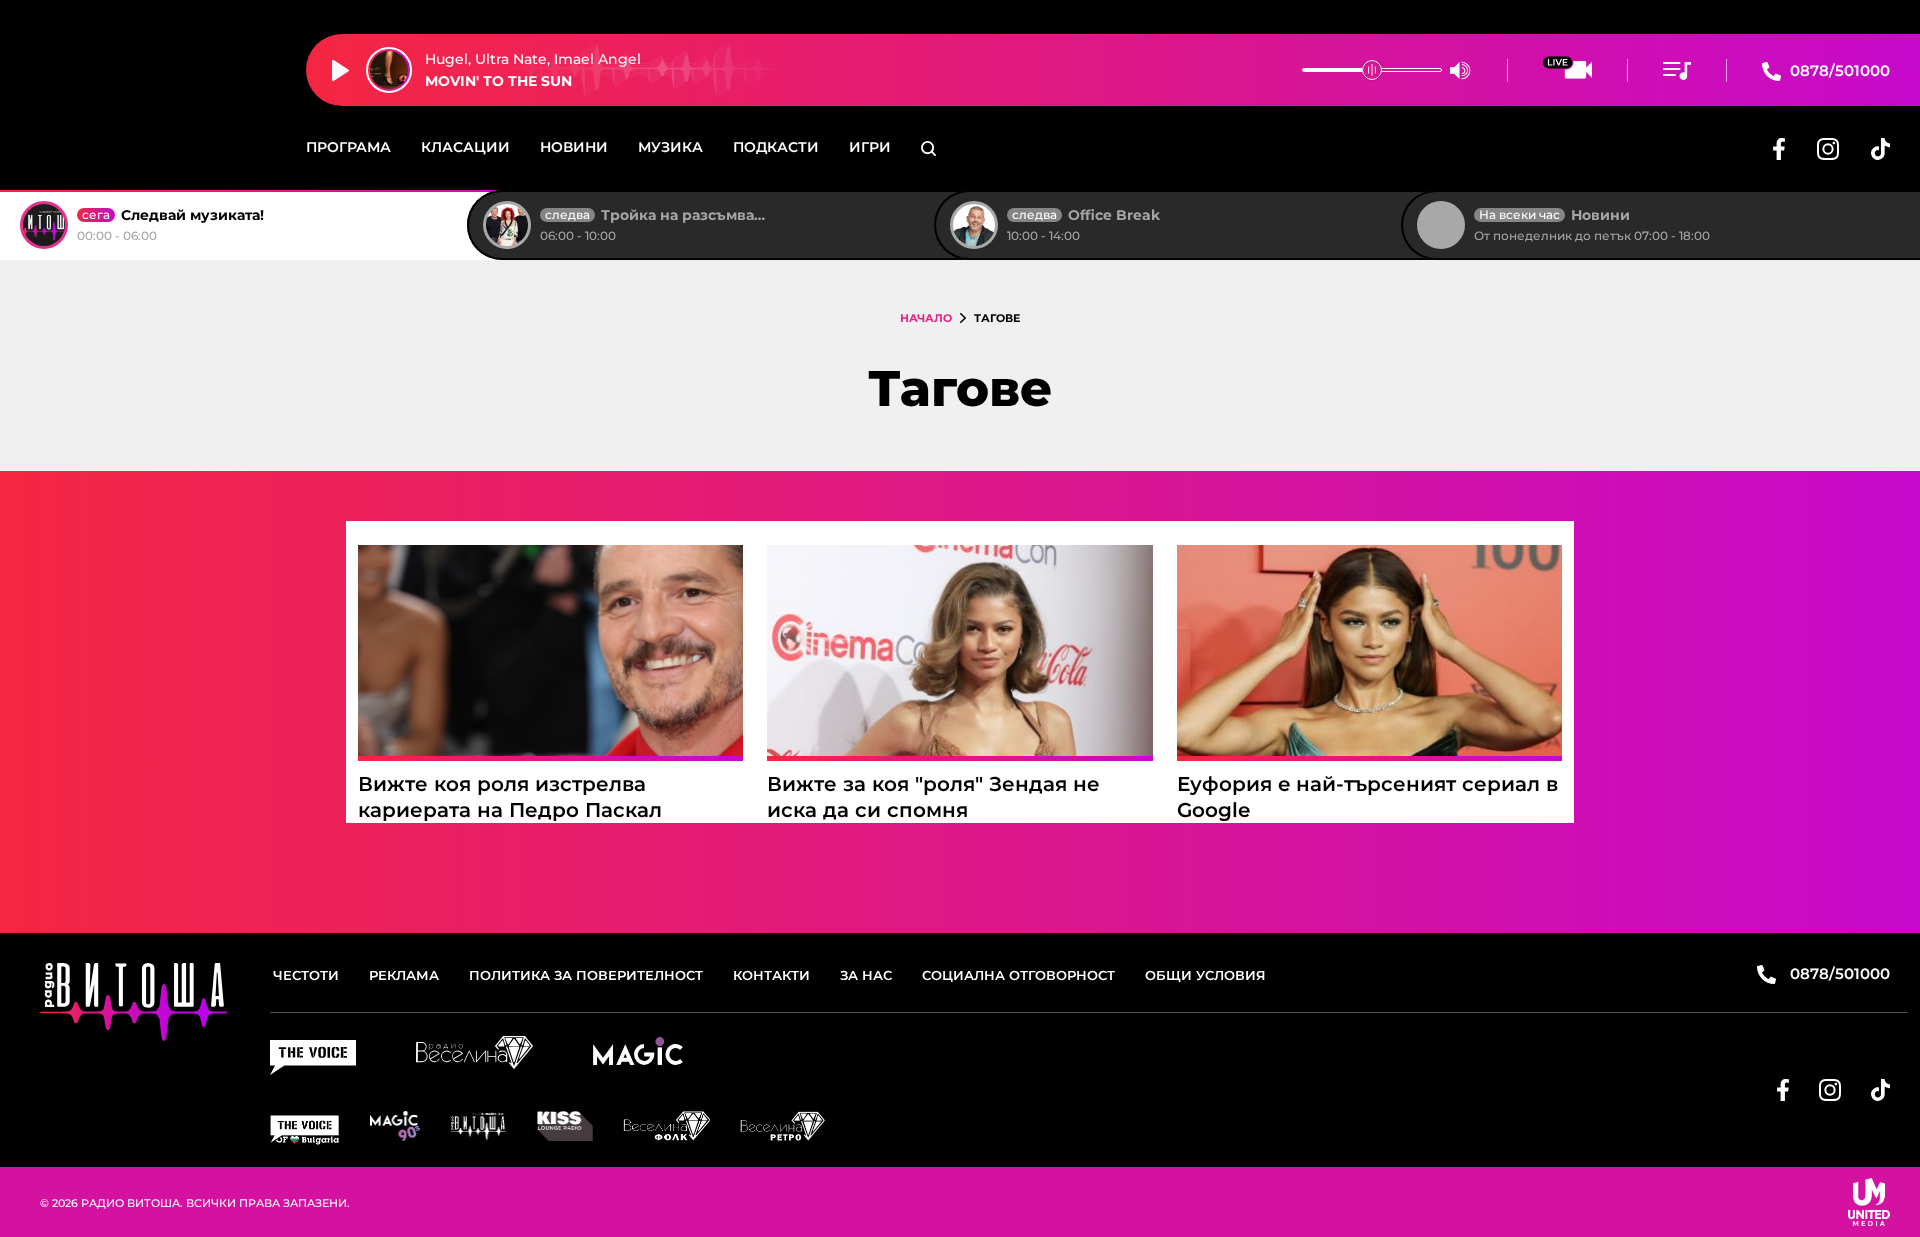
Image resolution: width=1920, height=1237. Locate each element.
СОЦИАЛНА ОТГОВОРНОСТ (1018, 975)
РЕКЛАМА (404, 975)
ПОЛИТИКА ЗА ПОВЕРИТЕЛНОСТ (586, 975)
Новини (574, 147)
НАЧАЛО (926, 318)
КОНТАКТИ (771, 975)
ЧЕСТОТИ (306, 975)
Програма (348, 147)
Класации (465, 147)
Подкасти (776, 147)
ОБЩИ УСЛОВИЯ (1205, 975)
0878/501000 (1838, 70)
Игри (870, 147)
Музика (670, 147)
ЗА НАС (866, 975)
